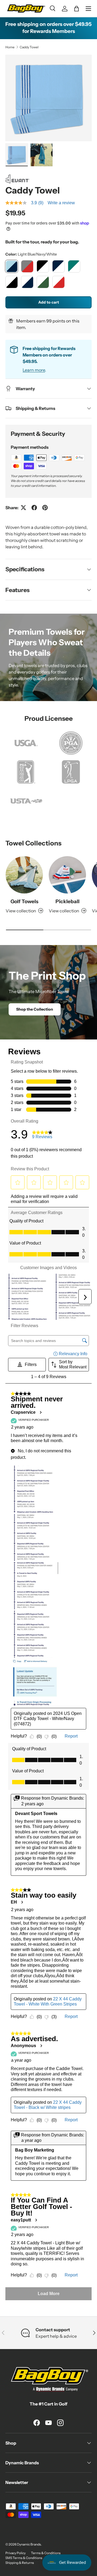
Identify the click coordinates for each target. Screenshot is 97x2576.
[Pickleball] (67, 875)
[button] (77, 9)
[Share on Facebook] (34, 508)
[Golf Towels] (24, 875)
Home (10, 47)
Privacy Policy (15, 2553)
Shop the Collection (35, 1009)
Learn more (34, 370)
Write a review (61, 203)
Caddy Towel (29, 47)
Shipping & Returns (20, 2563)
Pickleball (67, 901)
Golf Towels (24, 901)
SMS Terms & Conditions (24, 2558)
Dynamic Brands (29, 2544)
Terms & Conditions (46, 2553)
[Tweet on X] (23, 508)
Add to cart (49, 302)
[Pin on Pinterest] (45, 508)
